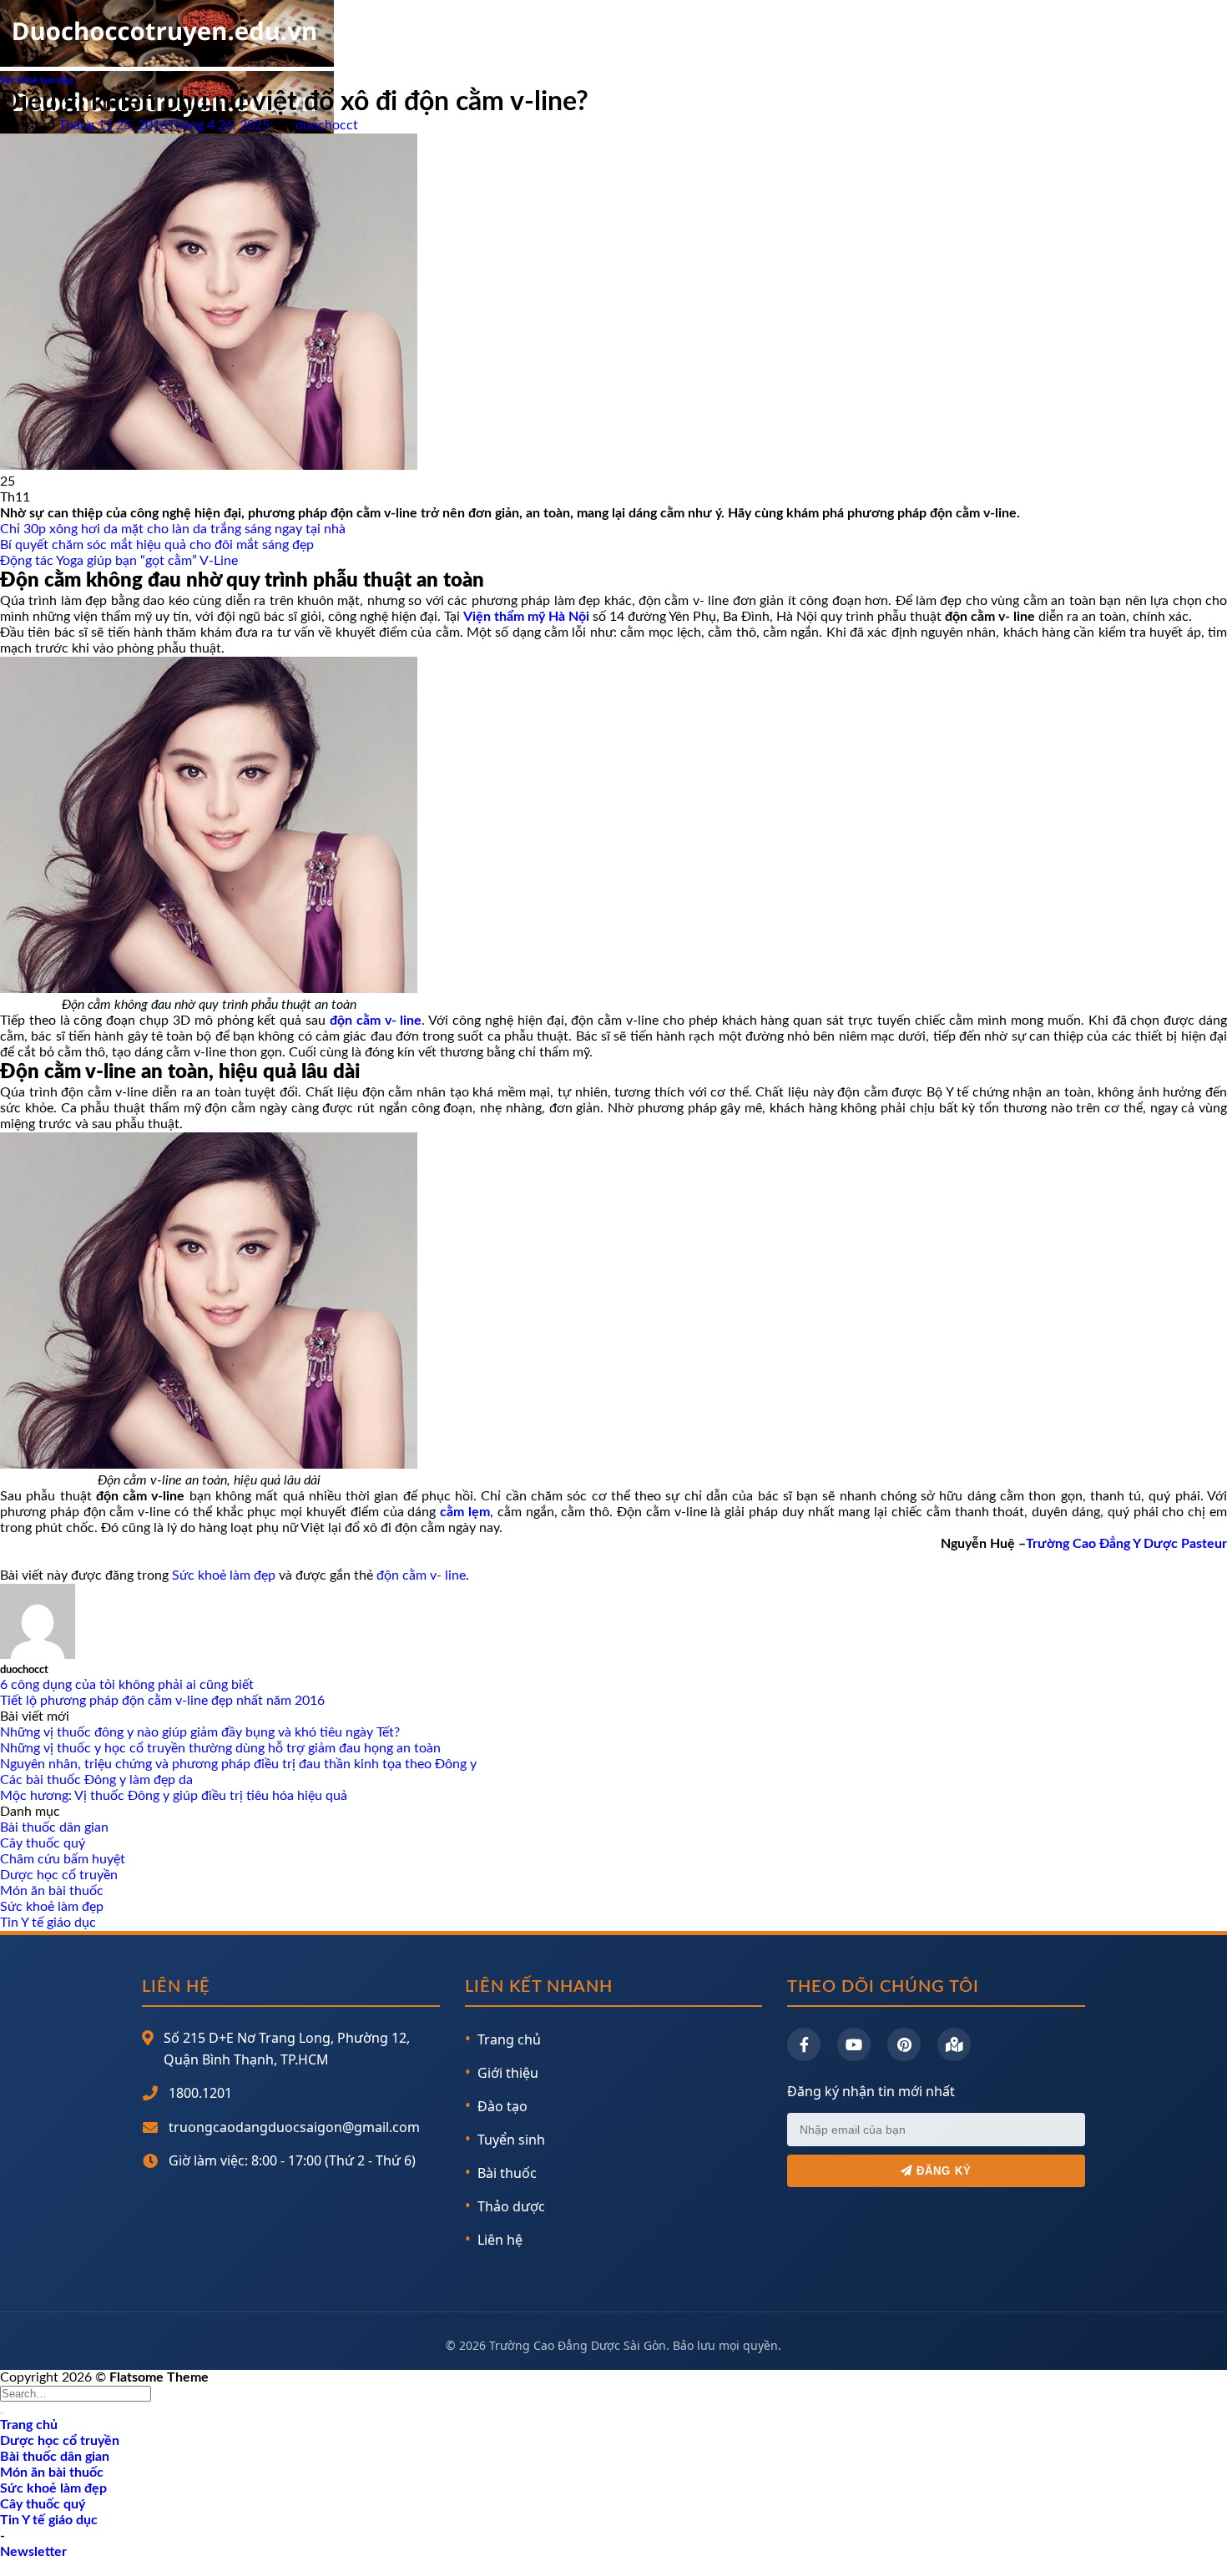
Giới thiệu (508, 2073)
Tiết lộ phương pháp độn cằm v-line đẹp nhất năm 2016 (162, 1701)
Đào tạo (502, 2106)
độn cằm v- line (421, 1575)
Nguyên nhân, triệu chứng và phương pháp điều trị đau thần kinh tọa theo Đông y (238, 1764)
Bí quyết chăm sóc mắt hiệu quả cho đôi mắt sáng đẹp (157, 545)
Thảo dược (511, 2206)
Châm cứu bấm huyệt (63, 1859)
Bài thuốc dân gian (54, 1827)
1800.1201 (200, 2093)
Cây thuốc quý (43, 1843)
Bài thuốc (507, 2173)
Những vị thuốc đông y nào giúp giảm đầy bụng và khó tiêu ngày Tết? (200, 1732)
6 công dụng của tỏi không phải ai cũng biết (127, 1685)
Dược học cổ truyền (59, 1875)
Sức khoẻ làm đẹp (36, 81)
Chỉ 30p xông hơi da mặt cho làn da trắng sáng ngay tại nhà (173, 529)
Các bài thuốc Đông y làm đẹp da (96, 1780)
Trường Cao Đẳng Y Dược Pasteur (1126, 1544)
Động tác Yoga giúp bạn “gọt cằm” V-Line (119, 561)
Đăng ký (942, 2171)
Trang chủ (509, 2039)
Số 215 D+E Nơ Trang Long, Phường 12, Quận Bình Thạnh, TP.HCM (287, 2049)
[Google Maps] (954, 2044)
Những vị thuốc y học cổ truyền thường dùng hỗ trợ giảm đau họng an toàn (220, 1748)
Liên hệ (500, 2240)
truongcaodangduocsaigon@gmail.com (294, 2127)
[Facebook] (804, 2044)
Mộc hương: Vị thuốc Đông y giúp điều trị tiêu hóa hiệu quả (174, 1796)
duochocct (327, 125)
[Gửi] (2, 2413)
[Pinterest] (904, 2044)
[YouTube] (854, 2044)
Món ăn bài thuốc (52, 1891)
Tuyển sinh (511, 2140)
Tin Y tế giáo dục (48, 1923)
